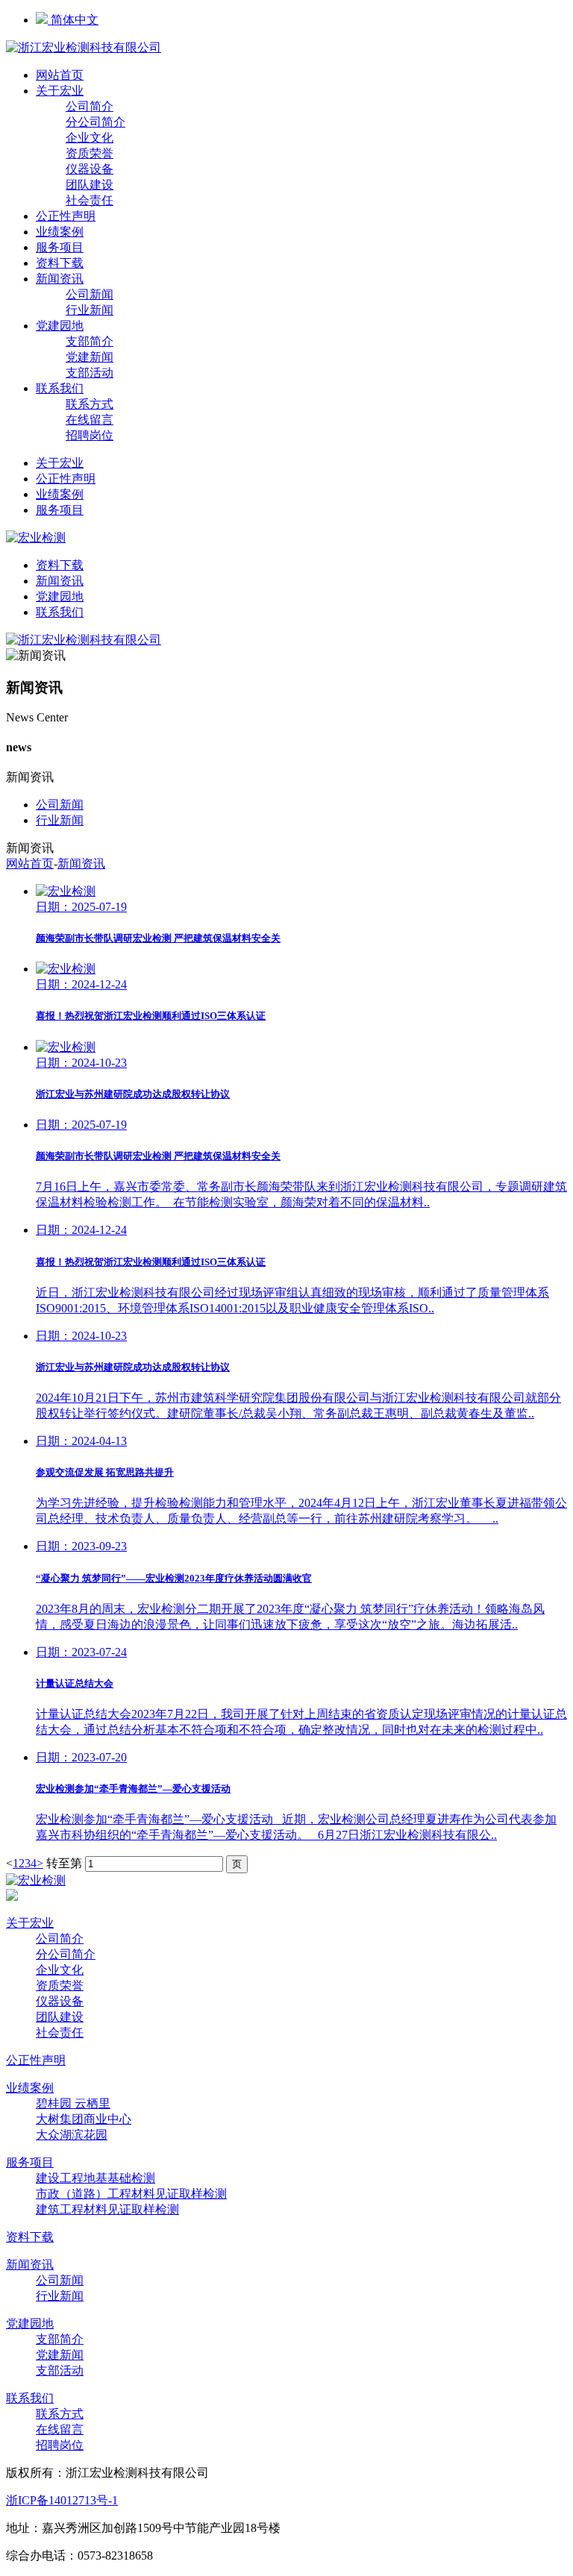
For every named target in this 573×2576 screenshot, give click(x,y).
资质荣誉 (90, 153)
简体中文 (73, 20)
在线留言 (90, 420)
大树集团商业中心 (84, 2119)
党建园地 (60, 326)
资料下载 (60, 263)
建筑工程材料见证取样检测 (107, 2209)
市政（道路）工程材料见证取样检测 (131, 2194)
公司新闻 (90, 294)
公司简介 (90, 106)
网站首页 (60, 75)
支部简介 (90, 341)
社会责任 (90, 200)
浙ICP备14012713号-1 (62, 2500)
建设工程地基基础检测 (95, 2178)
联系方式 (90, 404)
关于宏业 (60, 91)
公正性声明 (66, 216)
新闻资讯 (60, 279)
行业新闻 (90, 310)
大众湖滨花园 (72, 2135)
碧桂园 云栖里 (73, 2103)
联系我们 (60, 388)
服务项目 (60, 247)
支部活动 (90, 373)
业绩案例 (60, 232)
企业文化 (90, 138)
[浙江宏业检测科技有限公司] (84, 47)
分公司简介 (95, 122)
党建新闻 (90, 357)
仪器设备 (90, 169)
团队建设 (90, 185)
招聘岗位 (90, 435)
